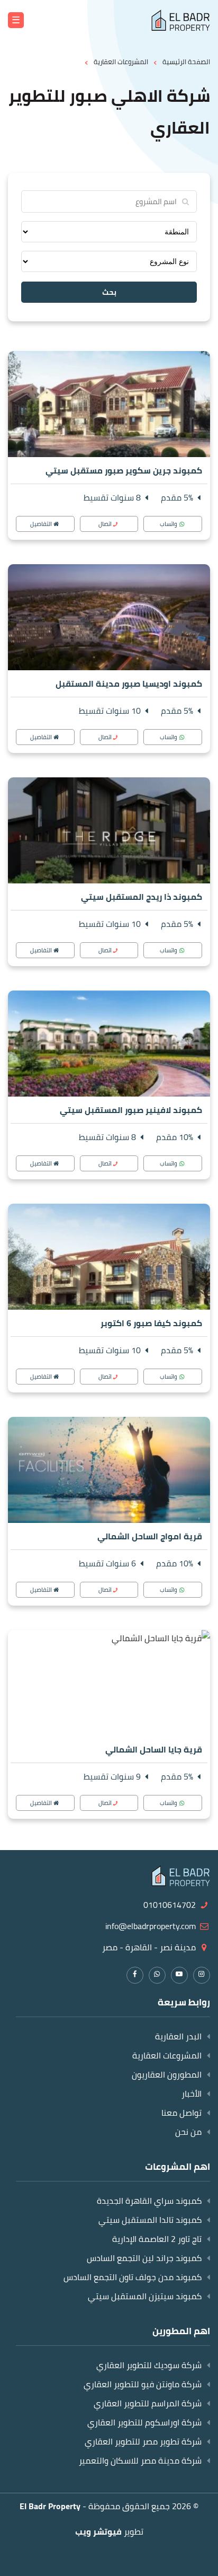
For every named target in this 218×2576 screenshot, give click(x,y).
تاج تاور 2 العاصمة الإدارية (157, 2239)
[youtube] (179, 1974)
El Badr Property (50, 2506)
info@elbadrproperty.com (151, 1926)
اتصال (105, 524)
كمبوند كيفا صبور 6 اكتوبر (151, 1323)
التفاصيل (41, 524)
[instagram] (202, 1974)
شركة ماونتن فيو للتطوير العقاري (143, 2384)
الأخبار (192, 2093)
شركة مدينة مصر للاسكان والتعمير (140, 2460)
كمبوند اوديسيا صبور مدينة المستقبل (129, 684)
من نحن (188, 2132)
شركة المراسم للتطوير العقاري (148, 2403)
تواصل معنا (181, 2113)
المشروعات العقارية (167, 2055)
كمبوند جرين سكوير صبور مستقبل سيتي (124, 470)
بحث (109, 292)
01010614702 (170, 1905)
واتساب (169, 524)
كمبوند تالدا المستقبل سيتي (150, 2220)
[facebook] (135, 1974)
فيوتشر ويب (98, 2531)
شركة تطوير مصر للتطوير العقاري (143, 2441)
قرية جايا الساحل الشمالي (154, 1749)
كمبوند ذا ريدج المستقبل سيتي (142, 897)
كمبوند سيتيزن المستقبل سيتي (145, 2296)
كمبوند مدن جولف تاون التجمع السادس (133, 2277)
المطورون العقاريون (167, 2074)
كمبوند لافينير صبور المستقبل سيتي (131, 1110)
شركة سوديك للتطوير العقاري (149, 2365)
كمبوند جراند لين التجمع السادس (144, 2258)
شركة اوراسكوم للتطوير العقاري (144, 2422)
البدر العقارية (178, 2036)
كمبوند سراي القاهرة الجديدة (149, 2201)
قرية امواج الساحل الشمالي (150, 1536)
